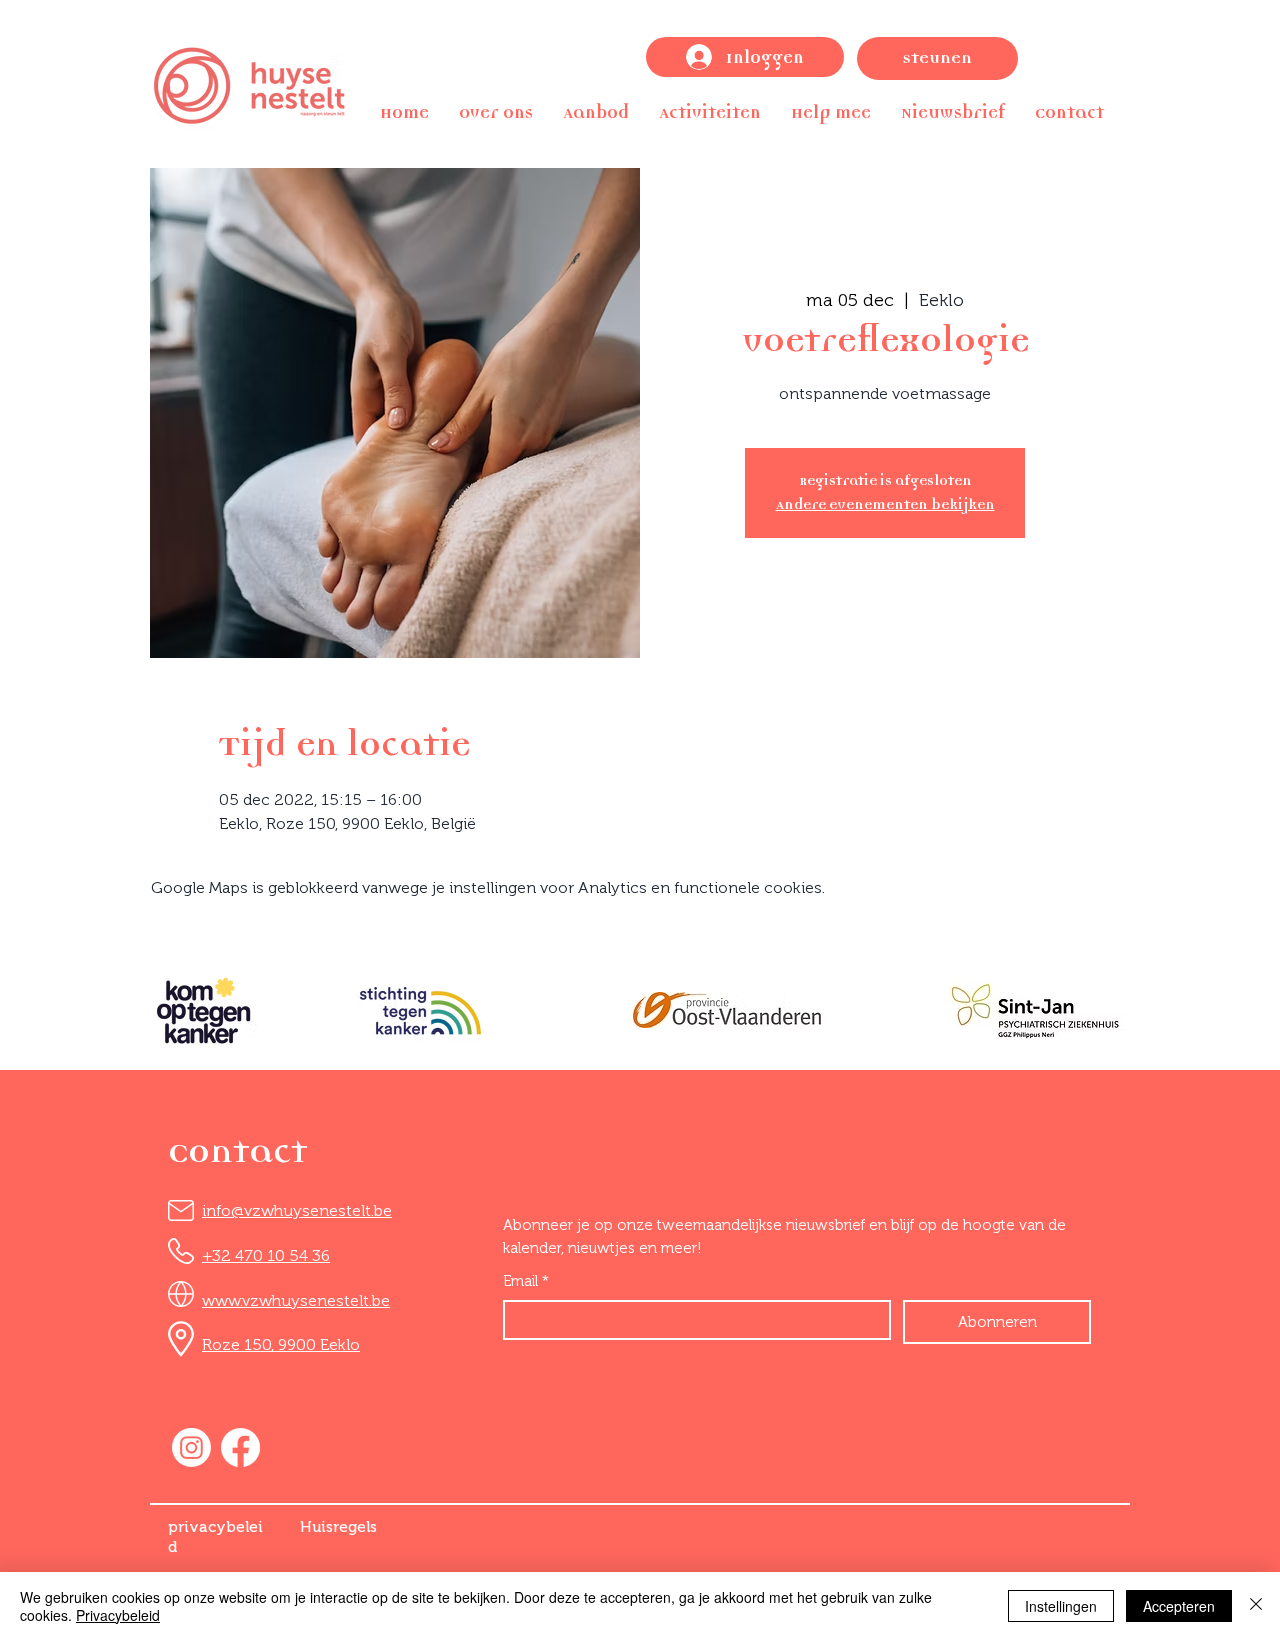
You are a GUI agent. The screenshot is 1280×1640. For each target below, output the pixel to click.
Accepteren (1179, 1606)
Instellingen (1061, 1606)
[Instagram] (191, 1447)
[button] (496, 112)
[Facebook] (240, 1447)
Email (526, 1281)
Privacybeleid (118, 1615)
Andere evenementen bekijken (885, 504)
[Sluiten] (1256, 1606)
